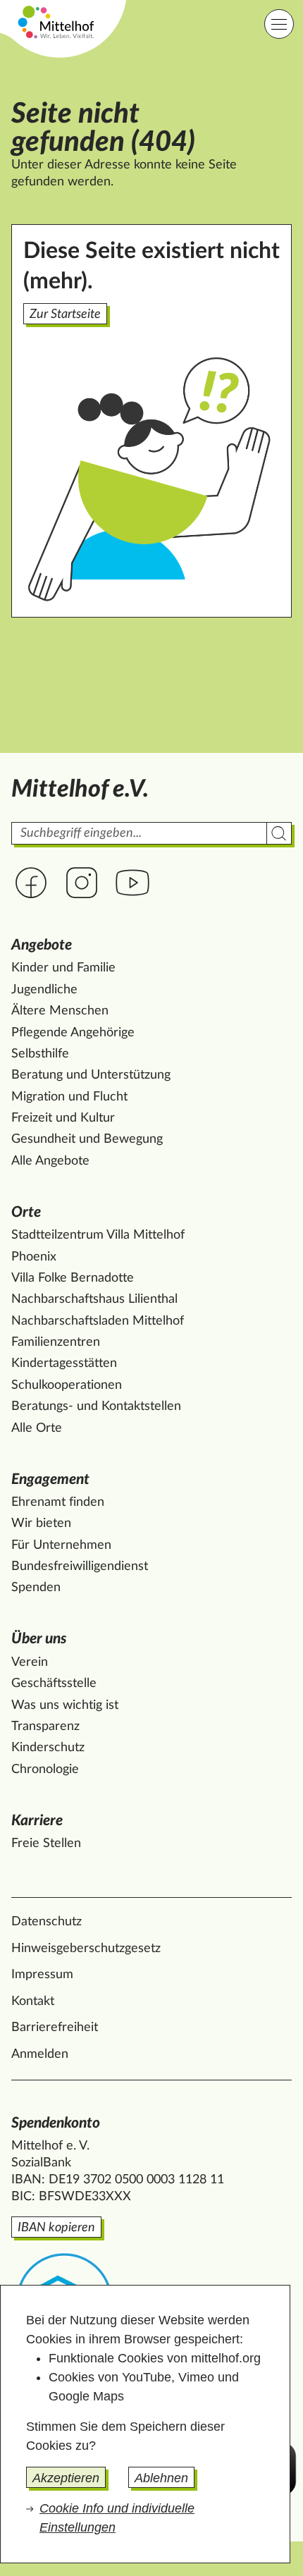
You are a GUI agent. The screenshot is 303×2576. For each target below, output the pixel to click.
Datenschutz (47, 1922)
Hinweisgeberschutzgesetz (86, 1949)
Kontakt (33, 2001)
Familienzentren (56, 1342)
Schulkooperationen (67, 1385)
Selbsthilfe (40, 1054)
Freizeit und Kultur (63, 1118)
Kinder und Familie (63, 968)
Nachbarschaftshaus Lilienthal (94, 1299)
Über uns (39, 1639)
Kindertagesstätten (64, 1363)
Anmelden (40, 2054)
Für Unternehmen (61, 1545)
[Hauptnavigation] (279, 24)
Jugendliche (44, 990)
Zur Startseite (65, 314)
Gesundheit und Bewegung (87, 1139)
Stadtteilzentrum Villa (98, 1235)
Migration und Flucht (69, 1097)
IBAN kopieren (56, 2228)
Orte (26, 1212)
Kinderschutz (48, 1748)
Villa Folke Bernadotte (73, 1278)
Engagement (50, 1479)
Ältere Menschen (60, 1011)
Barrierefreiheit (55, 2028)
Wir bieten (41, 1523)
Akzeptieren (66, 2478)
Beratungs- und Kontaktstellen (96, 1406)
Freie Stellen (46, 1844)
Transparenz (45, 1726)
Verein (30, 1662)
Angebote (42, 945)
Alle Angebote (50, 1161)
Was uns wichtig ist (65, 1705)
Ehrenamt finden (58, 1502)
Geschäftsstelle (54, 1683)
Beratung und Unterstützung (91, 1075)
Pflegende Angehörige (73, 1033)
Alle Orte (37, 1428)
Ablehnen (161, 2478)
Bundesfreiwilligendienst (80, 1566)
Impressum (42, 1975)
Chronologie (45, 1770)
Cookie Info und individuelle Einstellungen (117, 2518)
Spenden (36, 1588)
